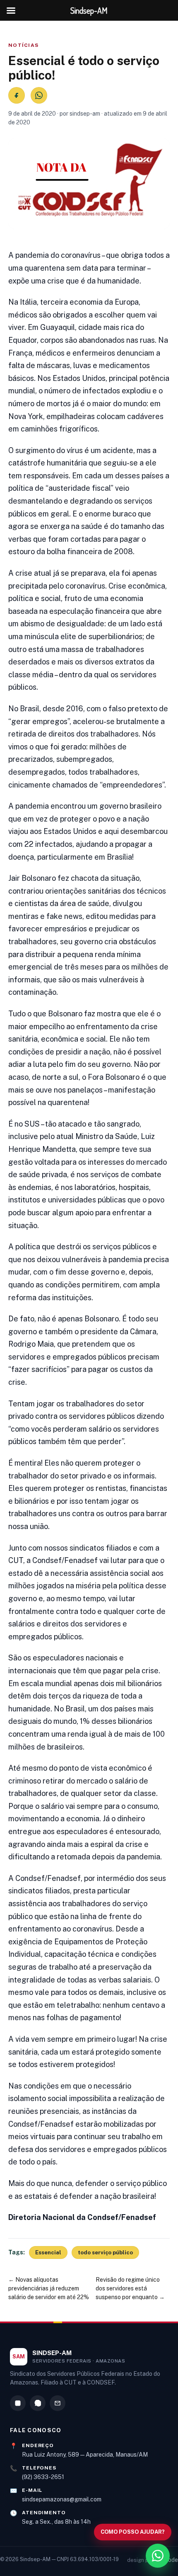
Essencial (48, 2252)
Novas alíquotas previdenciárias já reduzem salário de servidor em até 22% (49, 2288)
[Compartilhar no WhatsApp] (39, 95)
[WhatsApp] (38, 2403)
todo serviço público (105, 2252)
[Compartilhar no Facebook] (17, 95)
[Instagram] (18, 2403)
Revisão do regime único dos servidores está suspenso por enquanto (128, 2288)
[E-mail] (58, 2403)
